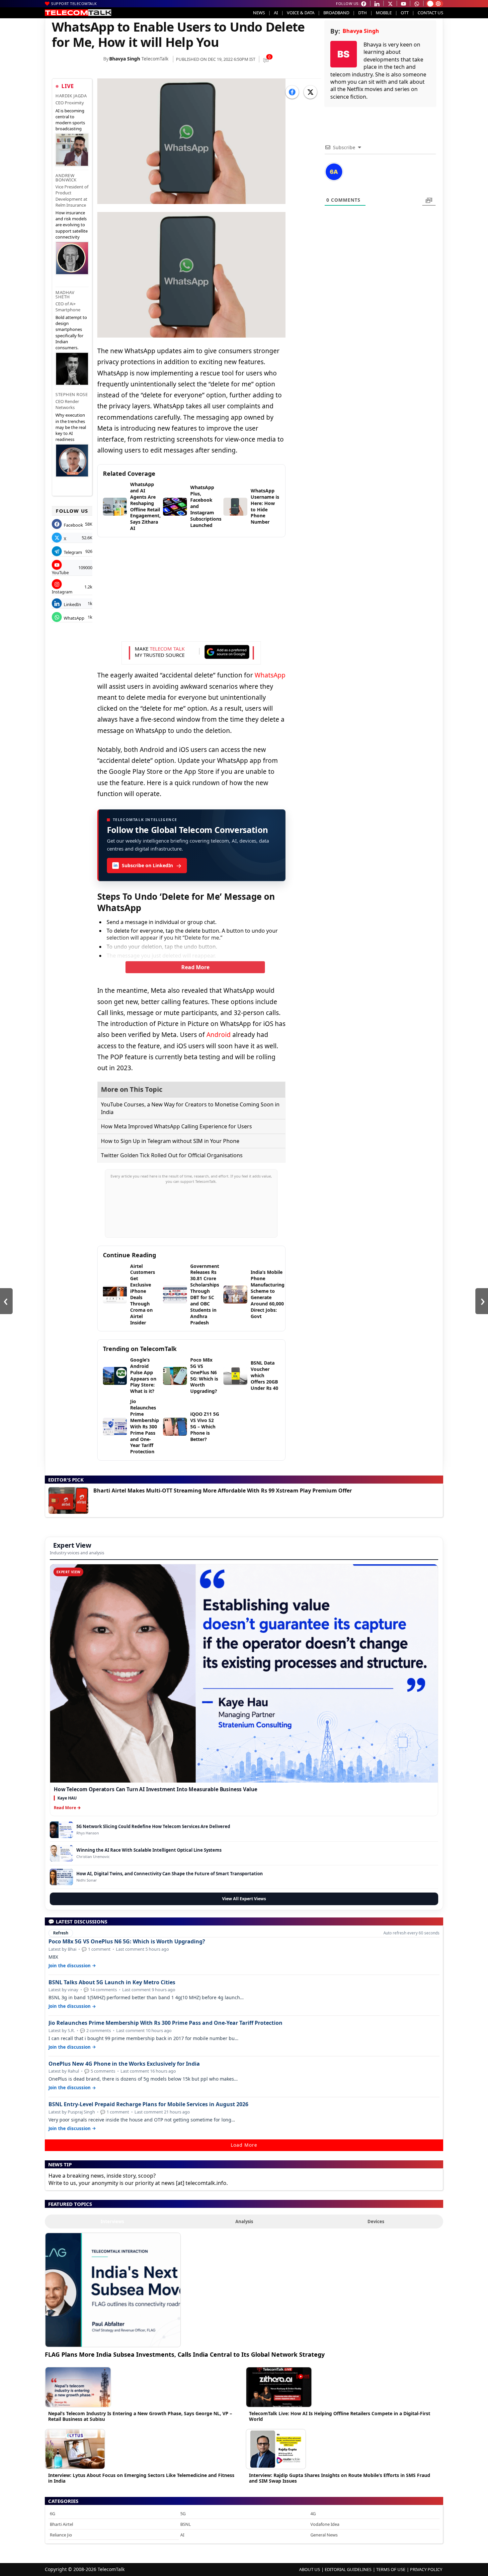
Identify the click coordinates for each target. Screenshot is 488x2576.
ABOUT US (310, 2569)
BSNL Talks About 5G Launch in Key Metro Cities (112, 1982)
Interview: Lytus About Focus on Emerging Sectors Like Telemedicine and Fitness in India (141, 2478)
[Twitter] (310, 92)
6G (52, 2514)
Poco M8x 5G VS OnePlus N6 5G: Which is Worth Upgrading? (127, 1942)
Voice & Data (301, 13)
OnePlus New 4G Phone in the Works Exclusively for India (124, 2064)
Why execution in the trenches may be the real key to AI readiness (71, 427)
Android (219, 1035)
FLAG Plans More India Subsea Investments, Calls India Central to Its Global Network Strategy (185, 2354)
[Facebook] (292, 92)
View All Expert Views (244, 1899)
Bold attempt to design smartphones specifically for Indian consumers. (71, 332)
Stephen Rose (72, 394)
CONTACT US (430, 13)
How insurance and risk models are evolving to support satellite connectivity (72, 225)
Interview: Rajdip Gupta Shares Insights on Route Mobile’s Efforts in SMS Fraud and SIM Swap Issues (340, 2478)
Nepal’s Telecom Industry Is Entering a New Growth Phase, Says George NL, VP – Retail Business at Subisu (140, 2416)
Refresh (61, 1933)
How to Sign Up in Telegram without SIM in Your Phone (170, 1141)
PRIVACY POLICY (426, 2569)
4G (313, 2514)
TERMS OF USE (391, 2569)
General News (324, 2535)
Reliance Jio (61, 2535)
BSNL (186, 2524)
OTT (405, 13)
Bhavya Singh (125, 59)
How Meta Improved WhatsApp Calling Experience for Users (176, 1126)
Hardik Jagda (71, 96)
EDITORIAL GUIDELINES (348, 2569)
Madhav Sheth (65, 295)
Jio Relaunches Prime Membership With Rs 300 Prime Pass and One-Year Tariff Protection (165, 2023)
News (259, 13)
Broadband (336, 13)
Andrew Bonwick (66, 178)
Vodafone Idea (325, 2524)
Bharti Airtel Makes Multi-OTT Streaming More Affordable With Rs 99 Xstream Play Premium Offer (223, 1491)
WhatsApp (270, 675)
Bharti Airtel (61, 2524)
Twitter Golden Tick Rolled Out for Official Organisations (172, 1155)
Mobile (384, 13)
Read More (195, 967)
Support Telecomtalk (74, 3)
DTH (363, 13)
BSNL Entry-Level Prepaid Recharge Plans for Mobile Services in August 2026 (148, 2104)
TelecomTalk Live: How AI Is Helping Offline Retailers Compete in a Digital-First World (340, 2416)
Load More (244, 2145)
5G (183, 2514)
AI (276, 13)
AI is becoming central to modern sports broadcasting (70, 120)
